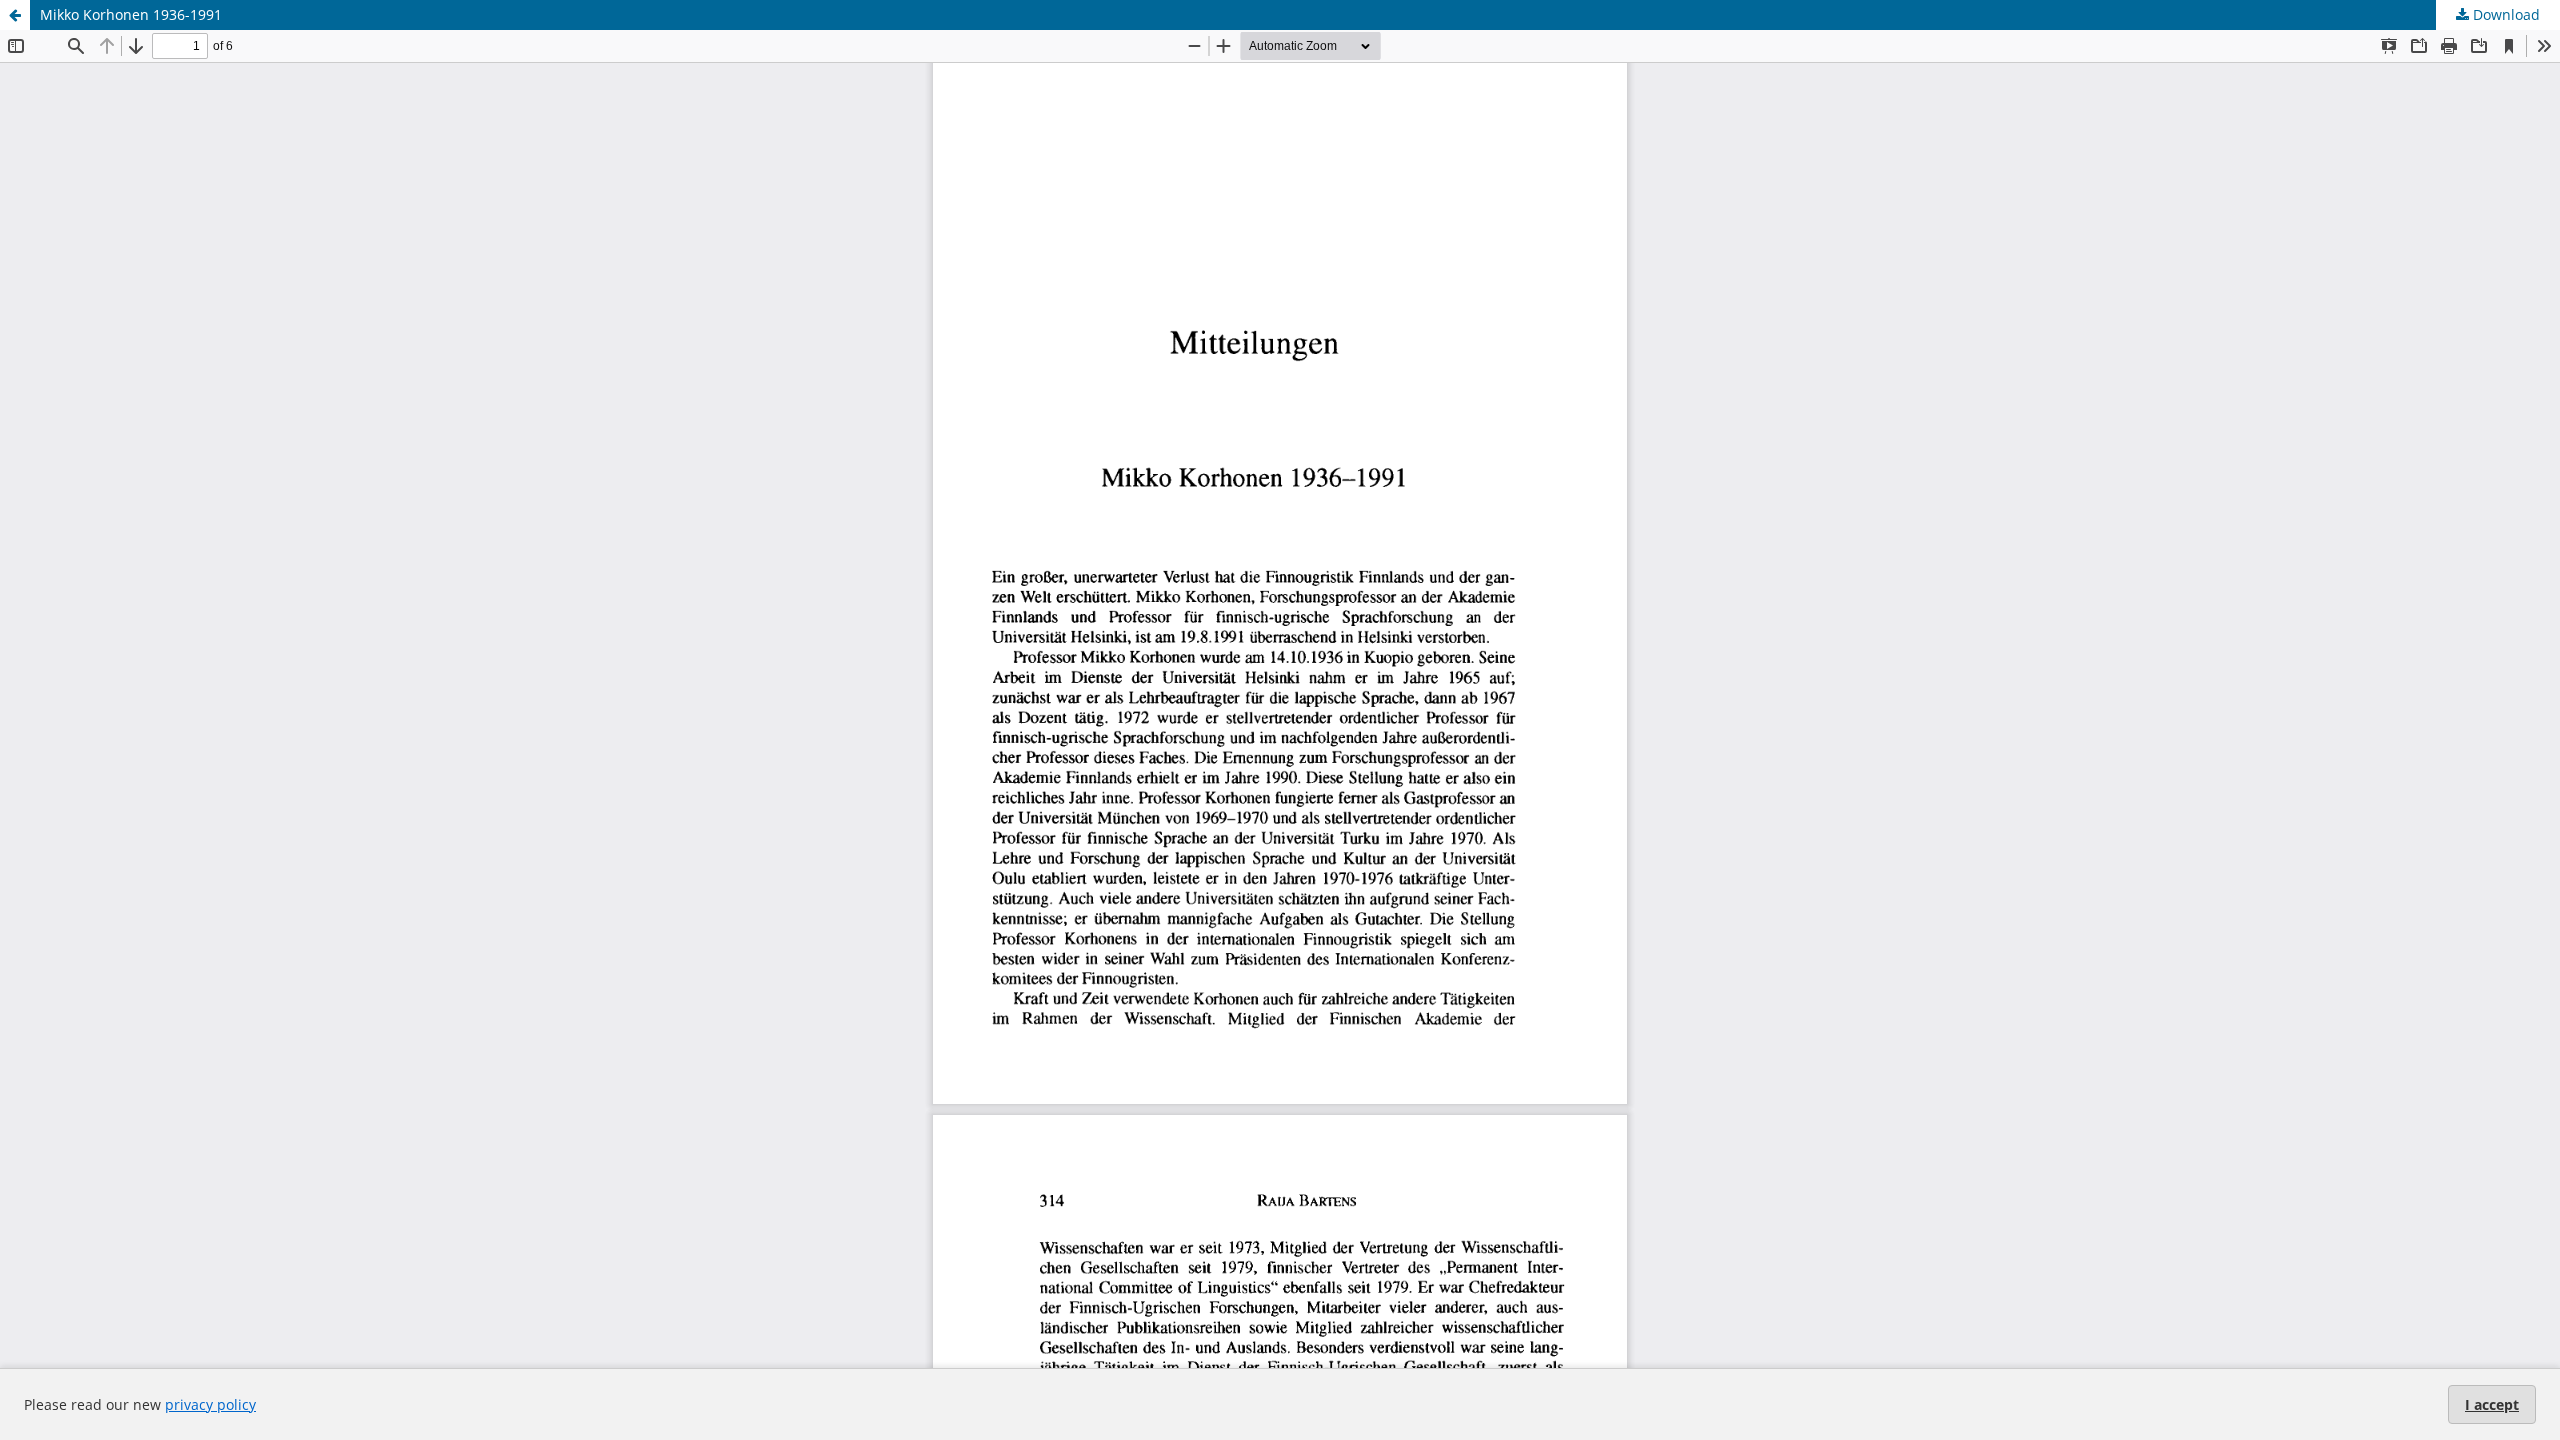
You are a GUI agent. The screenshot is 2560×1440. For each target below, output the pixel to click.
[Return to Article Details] (15, 15)
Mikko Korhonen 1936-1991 (131, 14)
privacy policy (210, 1404)
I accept (2492, 1404)
